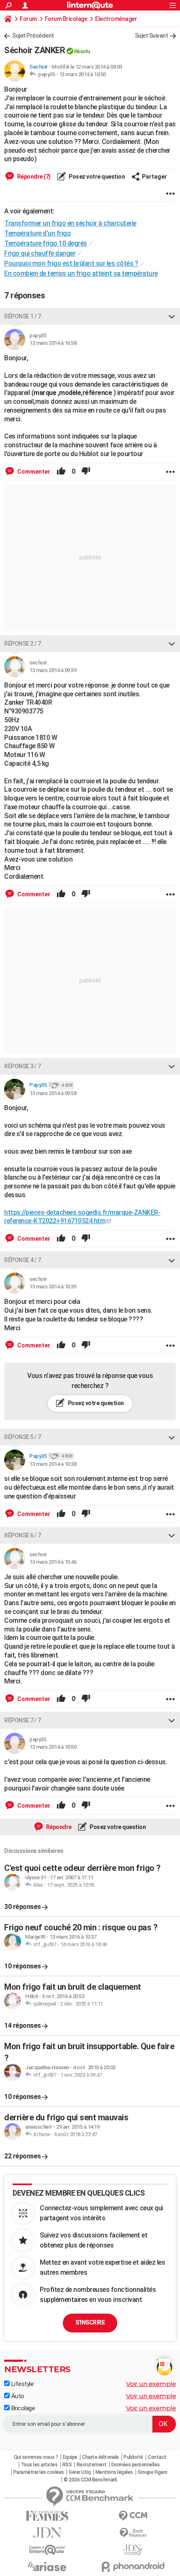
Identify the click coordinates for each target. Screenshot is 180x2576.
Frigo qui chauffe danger (40, 253)
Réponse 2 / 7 (23, 644)
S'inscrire (90, 2322)
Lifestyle (22, 2384)
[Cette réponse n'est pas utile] (86, 472)
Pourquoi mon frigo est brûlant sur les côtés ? (71, 263)
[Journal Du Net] (47, 2533)
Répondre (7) (33, 177)
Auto (17, 2396)
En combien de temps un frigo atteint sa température (81, 273)
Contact (157, 2457)
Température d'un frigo (37, 233)
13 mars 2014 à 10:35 (53, 1287)
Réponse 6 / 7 (23, 1535)
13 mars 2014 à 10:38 (53, 1464)
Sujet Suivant (152, 36)
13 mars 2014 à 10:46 (53, 1562)
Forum (28, 19)
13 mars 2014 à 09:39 (53, 670)
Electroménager (116, 19)
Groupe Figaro (153, 2472)
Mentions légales (114, 2472)
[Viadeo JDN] (133, 2550)
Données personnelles (136, 2465)
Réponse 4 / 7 (23, 1260)
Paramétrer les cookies (39, 2472)
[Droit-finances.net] (133, 2533)
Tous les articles (39, 2465)
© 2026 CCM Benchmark (90, 2480)
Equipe (70, 2457)
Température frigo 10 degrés (46, 243)
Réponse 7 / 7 (23, 1720)
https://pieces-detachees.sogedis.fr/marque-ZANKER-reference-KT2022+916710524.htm (82, 1217)
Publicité (133, 2457)
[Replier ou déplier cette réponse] (172, 316)
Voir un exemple (151, 2384)
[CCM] (133, 2516)
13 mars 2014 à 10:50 (82, 74)
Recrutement (92, 2465)
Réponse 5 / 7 (23, 1437)
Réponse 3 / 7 (23, 1066)
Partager (154, 177)
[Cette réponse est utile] (61, 472)
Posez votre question (96, 177)
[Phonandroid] (133, 2567)
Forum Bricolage (66, 19)
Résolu (82, 51)
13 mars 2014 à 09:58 (53, 1093)
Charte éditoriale (100, 2457)
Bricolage (22, 2408)
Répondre (58, 1827)
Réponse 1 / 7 (23, 316)
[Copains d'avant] (47, 2550)
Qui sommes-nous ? (36, 2457)
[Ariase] (47, 2566)
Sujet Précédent (33, 36)
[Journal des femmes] (47, 2516)
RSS (67, 2465)
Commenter (33, 472)
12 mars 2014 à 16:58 (53, 343)
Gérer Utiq (80, 2472)
